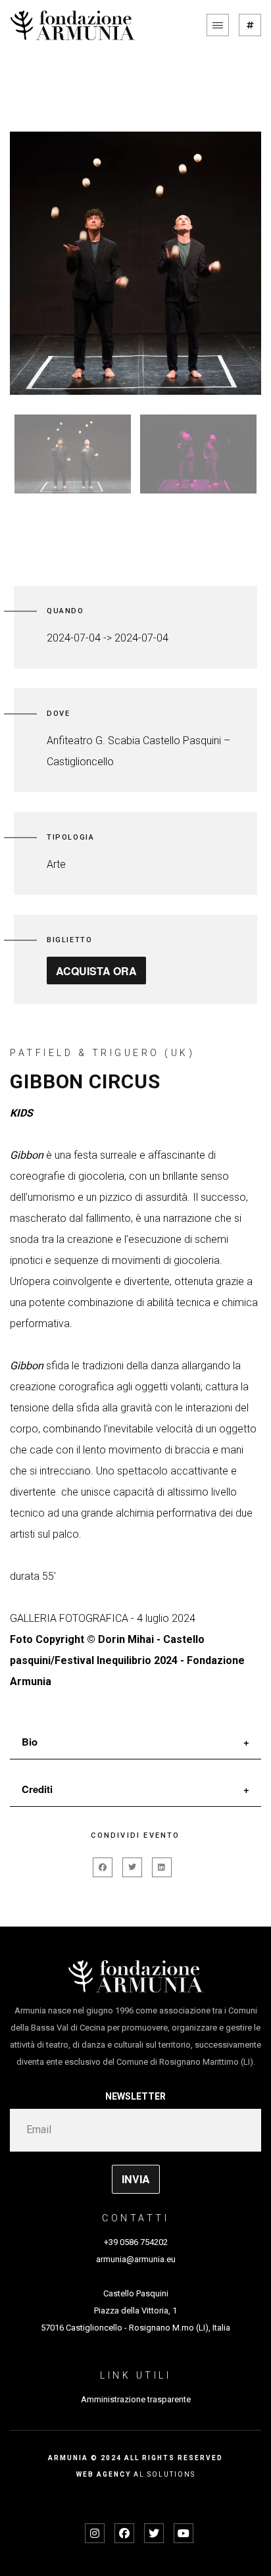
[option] (135, 263)
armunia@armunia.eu (136, 2259)
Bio (30, 1742)
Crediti (37, 1789)
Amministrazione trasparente (136, 2399)
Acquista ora (96, 971)
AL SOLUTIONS (164, 2474)
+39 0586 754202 (136, 2242)
